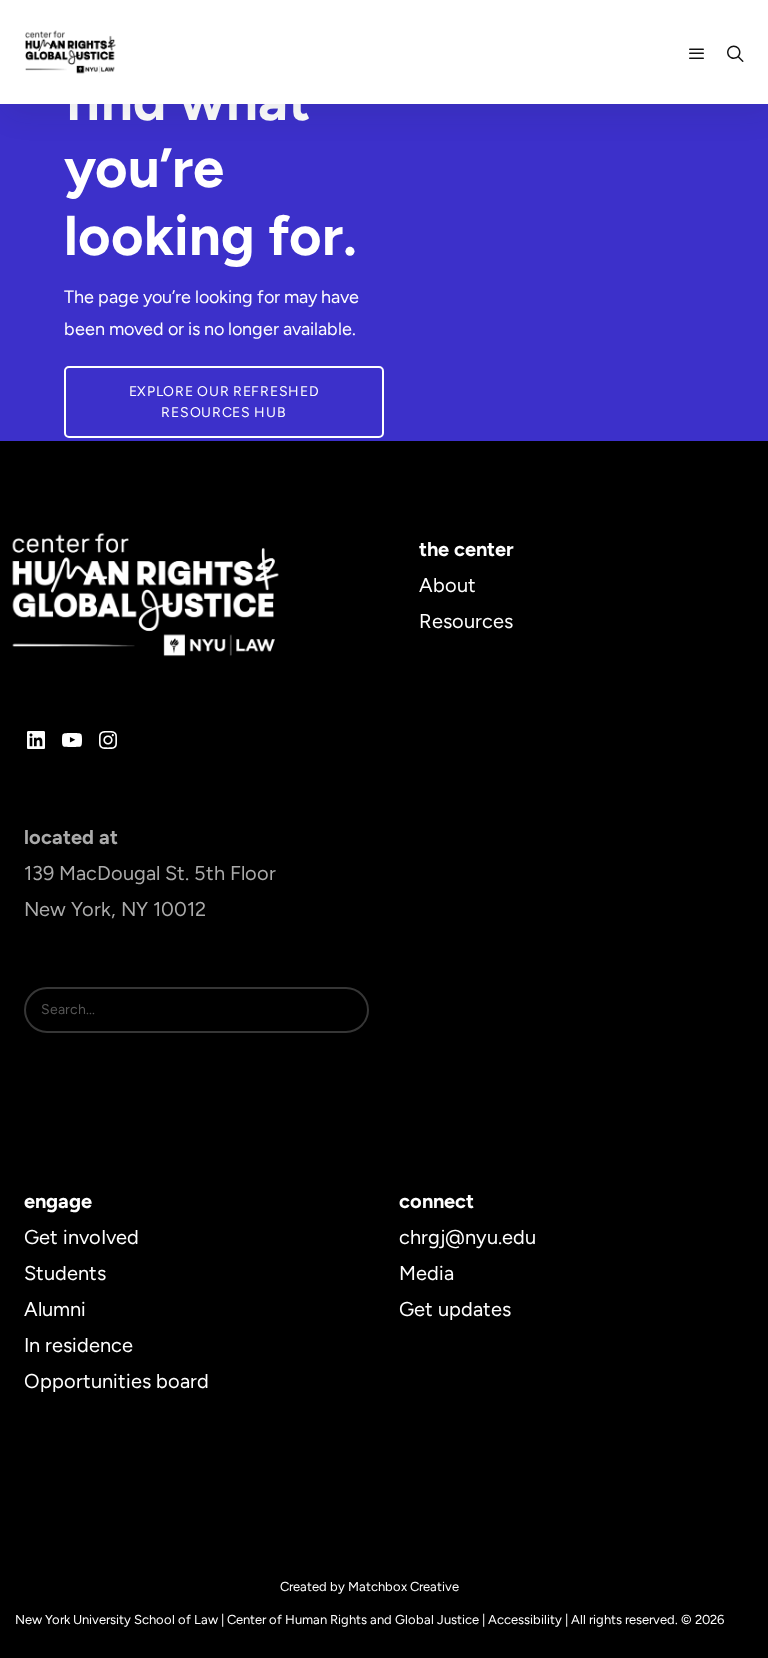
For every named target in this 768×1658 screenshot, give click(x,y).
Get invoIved (81, 1237)
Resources (466, 621)
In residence (78, 1345)
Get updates (455, 1309)
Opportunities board (116, 1381)
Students (65, 1273)
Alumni (55, 1309)
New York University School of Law (116, 1619)
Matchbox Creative (403, 1586)
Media (426, 1273)
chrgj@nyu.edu (467, 1237)
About (447, 585)
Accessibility (525, 1619)
